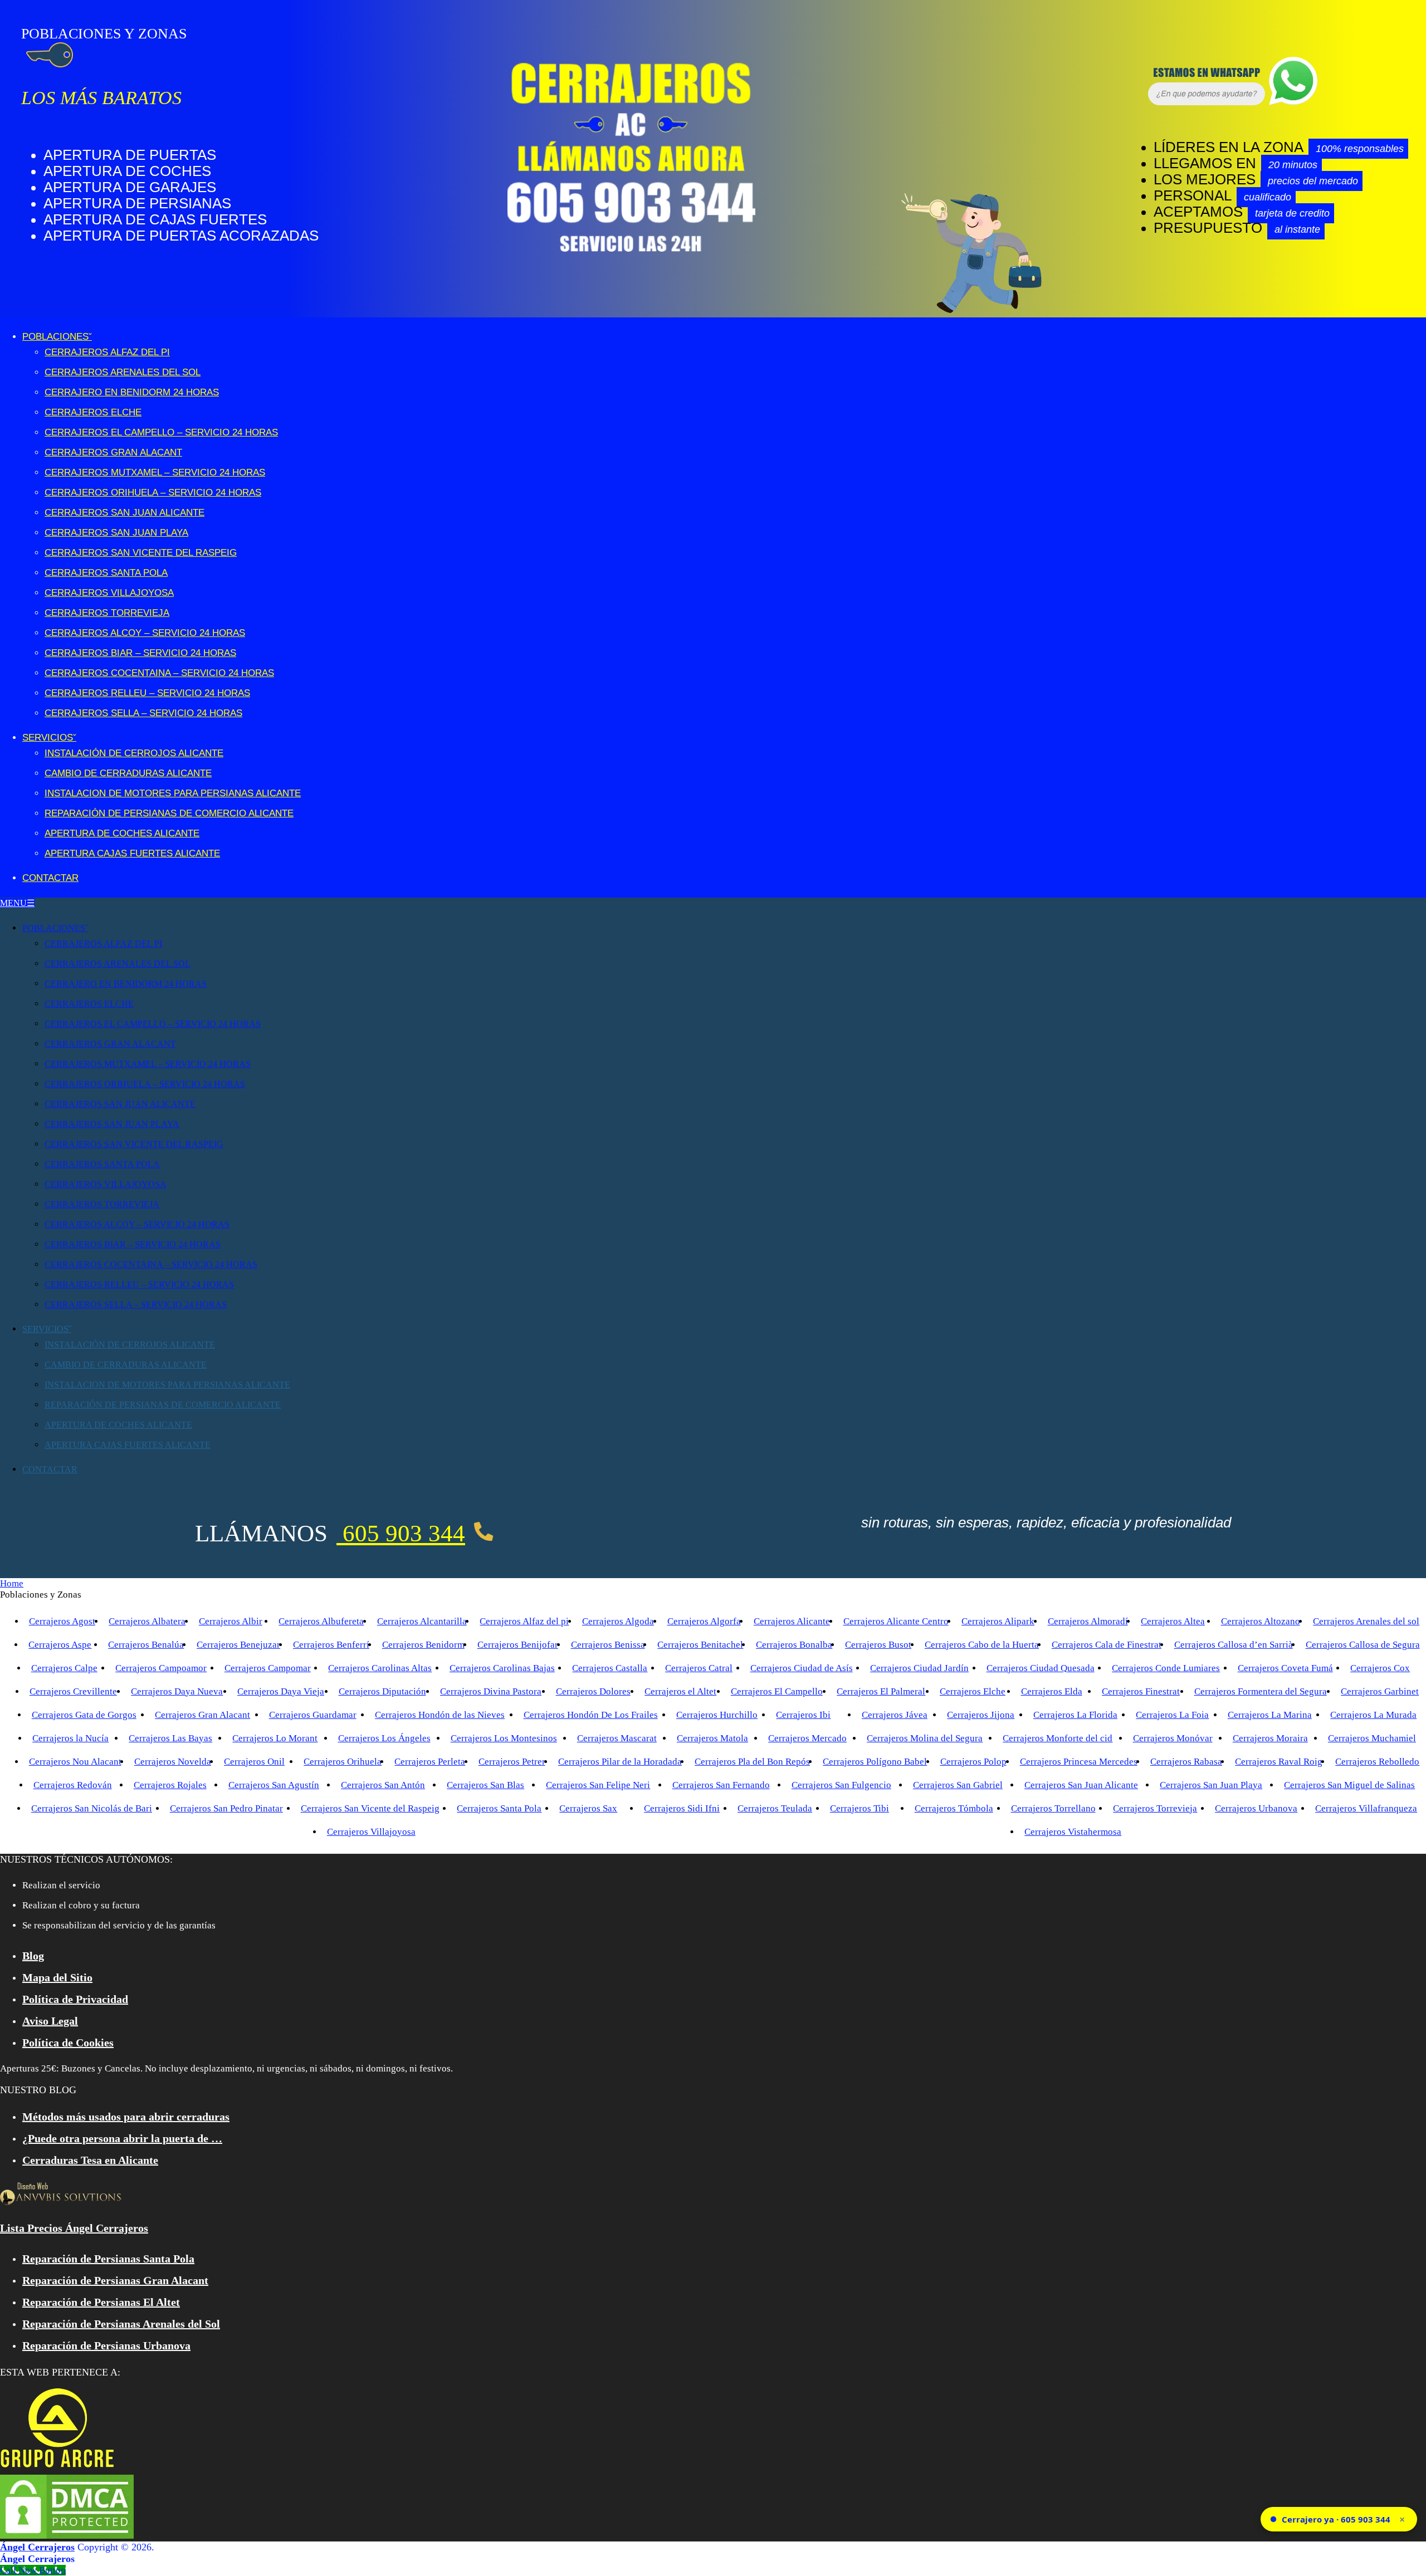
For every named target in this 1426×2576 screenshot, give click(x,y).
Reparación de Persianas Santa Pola (108, 2259)
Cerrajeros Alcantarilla (422, 1621)
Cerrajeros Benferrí (331, 1645)
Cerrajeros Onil (254, 1762)
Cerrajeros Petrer (512, 1762)
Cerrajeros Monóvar (1173, 1738)
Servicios (48, 738)
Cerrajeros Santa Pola (106, 573)
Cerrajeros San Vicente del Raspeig (141, 553)
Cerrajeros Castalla (610, 1668)
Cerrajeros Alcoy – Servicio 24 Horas (145, 633)
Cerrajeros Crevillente (73, 1691)
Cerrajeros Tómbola (954, 1808)
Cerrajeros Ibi (803, 1715)
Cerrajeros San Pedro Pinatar (226, 1808)
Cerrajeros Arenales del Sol (123, 372)
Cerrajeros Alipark (998, 1621)
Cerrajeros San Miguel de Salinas (1349, 1785)
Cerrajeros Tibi (859, 1808)
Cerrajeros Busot (878, 1645)
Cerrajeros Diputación (382, 1691)
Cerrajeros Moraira (1270, 1738)
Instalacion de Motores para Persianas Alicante (173, 793)
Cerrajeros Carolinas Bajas (502, 1668)
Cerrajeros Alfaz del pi (524, 1621)
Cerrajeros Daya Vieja (281, 1691)
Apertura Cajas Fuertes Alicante (132, 853)
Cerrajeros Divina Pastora (491, 1691)
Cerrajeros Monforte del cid (1058, 1738)
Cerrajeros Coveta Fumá (1285, 1668)
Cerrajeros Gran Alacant (113, 452)
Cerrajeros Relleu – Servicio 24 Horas (147, 693)
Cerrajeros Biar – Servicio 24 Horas (140, 653)
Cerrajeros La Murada (1373, 1715)
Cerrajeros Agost (62, 1621)
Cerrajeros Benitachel (700, 1645)
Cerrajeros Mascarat (617, 1738)
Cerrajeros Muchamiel (1372, 1738)
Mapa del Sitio (57, 1977)
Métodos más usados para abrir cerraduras (126, 2117)
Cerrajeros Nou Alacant (75, 1762)
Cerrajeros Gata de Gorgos (84, 1715)
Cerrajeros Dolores (593, 1691)
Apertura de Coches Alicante (122, 833)
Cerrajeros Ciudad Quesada (1041, 1668)
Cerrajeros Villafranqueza (1366, 1808)
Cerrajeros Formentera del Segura (1261, 1691)
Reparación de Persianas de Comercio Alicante (169, 813)
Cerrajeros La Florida (1075, 1715)
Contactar (50, 878)
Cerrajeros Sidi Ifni (682, 1808)
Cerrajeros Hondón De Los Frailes (591, 1715)
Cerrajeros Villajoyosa (109, 593)
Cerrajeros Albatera (147, 1621)
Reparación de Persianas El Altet (101, 2302)
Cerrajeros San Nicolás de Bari (92, 1808)
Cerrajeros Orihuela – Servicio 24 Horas (153, 493)
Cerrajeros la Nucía (70, 1738)
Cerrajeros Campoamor (161, 1668)
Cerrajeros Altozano (1261, 1621)
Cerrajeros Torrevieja (107, 613)
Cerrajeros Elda (1052, 1691)
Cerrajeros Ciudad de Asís (802, 1668)
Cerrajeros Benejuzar (238, 1645)
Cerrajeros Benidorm (423, 1645)
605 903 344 (401, 1533)
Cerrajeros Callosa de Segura (1363, 1645)
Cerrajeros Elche (93, 412)
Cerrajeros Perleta (430, 1762)
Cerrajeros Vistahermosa (1073, 1832)
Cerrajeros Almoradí (1088, 1621)
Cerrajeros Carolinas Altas (380, 1668)
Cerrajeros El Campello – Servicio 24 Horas (161, 432)
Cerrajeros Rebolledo (1377, 1762)
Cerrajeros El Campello (777, 1691)
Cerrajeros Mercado (807, 1738)
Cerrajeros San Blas (485, 1785)
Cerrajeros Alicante (792, 1621)
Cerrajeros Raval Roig (1279, 1762)
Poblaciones (55, 337)
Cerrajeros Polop (973, 1762)
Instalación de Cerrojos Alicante (134, 753)
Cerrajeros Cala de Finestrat (1107, 1645)
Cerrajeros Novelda (173, 1762)
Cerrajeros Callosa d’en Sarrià (1234, 1645)
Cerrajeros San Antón (383, 1785)
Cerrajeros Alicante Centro (896, 1621)
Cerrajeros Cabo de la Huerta (982, 1645)
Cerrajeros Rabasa (1186, 1762)
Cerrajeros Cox (1380, 1668)
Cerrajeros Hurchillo (717, 1715)
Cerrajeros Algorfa (704, 1621)
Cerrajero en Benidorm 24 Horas (132, 392)
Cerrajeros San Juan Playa (116, 533)
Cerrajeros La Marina (1270, 1715)
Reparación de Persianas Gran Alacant (115, 2280)
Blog (33, 1956)
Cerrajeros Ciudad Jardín (919, 1668)
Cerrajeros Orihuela (343, 1762)
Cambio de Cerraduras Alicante (128, 773)
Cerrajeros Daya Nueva (177, 1691)
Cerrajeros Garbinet (1380, 1691)
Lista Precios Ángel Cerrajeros (74, 2228)
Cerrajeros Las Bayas (170, 1738)
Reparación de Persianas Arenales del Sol (121, 2324)
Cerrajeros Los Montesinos (504, 1738)
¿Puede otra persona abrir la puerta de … (122, 2138)
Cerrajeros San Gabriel (958, 1785)
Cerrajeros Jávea (895, 1715)
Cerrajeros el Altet (680, 1691)
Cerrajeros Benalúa (146, 1645)
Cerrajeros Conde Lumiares (1166, 1668)
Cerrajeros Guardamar (313, 1715)
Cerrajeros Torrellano (1053, 1808)
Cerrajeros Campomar (268, 1668)
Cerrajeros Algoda (618, 1621)
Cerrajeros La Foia (1172, 1715)
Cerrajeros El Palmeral (881, 1691)
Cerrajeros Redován (73, 1785)
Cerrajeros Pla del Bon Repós (752, 1762)
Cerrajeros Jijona (981, 1715)
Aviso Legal (50, 2021)
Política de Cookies (68, 2043)
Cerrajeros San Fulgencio (841, 1785)
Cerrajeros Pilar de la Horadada (620, 1762)
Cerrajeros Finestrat (1141, 1691)
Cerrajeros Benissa (608, 1645)
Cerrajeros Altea (1173, 1621)
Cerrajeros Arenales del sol (1366, 1621)
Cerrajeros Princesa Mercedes (1079, 1762)
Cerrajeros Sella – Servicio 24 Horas (143, 713)
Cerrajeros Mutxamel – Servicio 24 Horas (155, 472)
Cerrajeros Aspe (60, 1645)
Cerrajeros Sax (588, 1808)
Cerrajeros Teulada (775, 1808)
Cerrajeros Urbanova (1256, 1808)
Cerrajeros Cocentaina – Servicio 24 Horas (159, 673)
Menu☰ (17, 903)
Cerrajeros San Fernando (721, 1785)
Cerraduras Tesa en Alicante (90, 2160)
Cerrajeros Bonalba (794, 1645)
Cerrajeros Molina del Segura (925, 1738)
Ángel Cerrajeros (37, 2547)
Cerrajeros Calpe (64, 1668)
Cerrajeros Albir (231, 1621)
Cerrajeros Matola (712, 1738)
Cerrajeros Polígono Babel (875, 1762)
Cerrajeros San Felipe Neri (598, 1785)
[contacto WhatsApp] (1161, 102)
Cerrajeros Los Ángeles (384, 1738)
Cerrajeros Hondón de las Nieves (440, 1715)
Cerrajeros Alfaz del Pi (107, 352)
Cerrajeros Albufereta (321, 1621)
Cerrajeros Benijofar (518, 1645)
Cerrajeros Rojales (170, 1785)
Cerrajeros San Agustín (274, 1785)
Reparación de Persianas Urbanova (106, 2345)
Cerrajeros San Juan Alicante (124, 513)
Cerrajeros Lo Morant (275, 1738)
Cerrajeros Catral (699, 1668)
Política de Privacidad (75, 1999)
